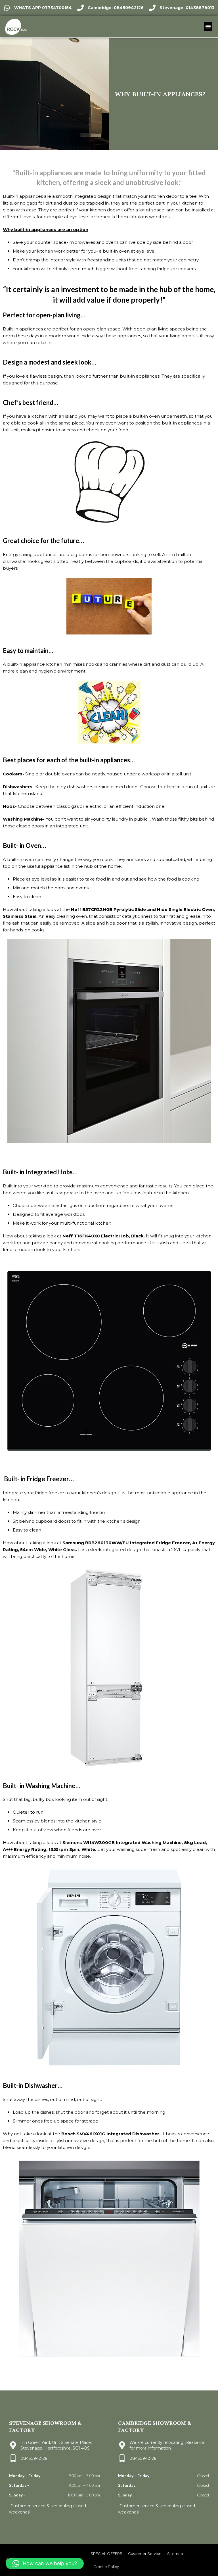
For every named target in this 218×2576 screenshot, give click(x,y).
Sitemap (175, 2554)
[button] (208, 26)
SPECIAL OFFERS (106, 2554)
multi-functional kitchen (85, 1223)
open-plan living (58, 315)
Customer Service (145, 2554)
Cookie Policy (106, 2567)
